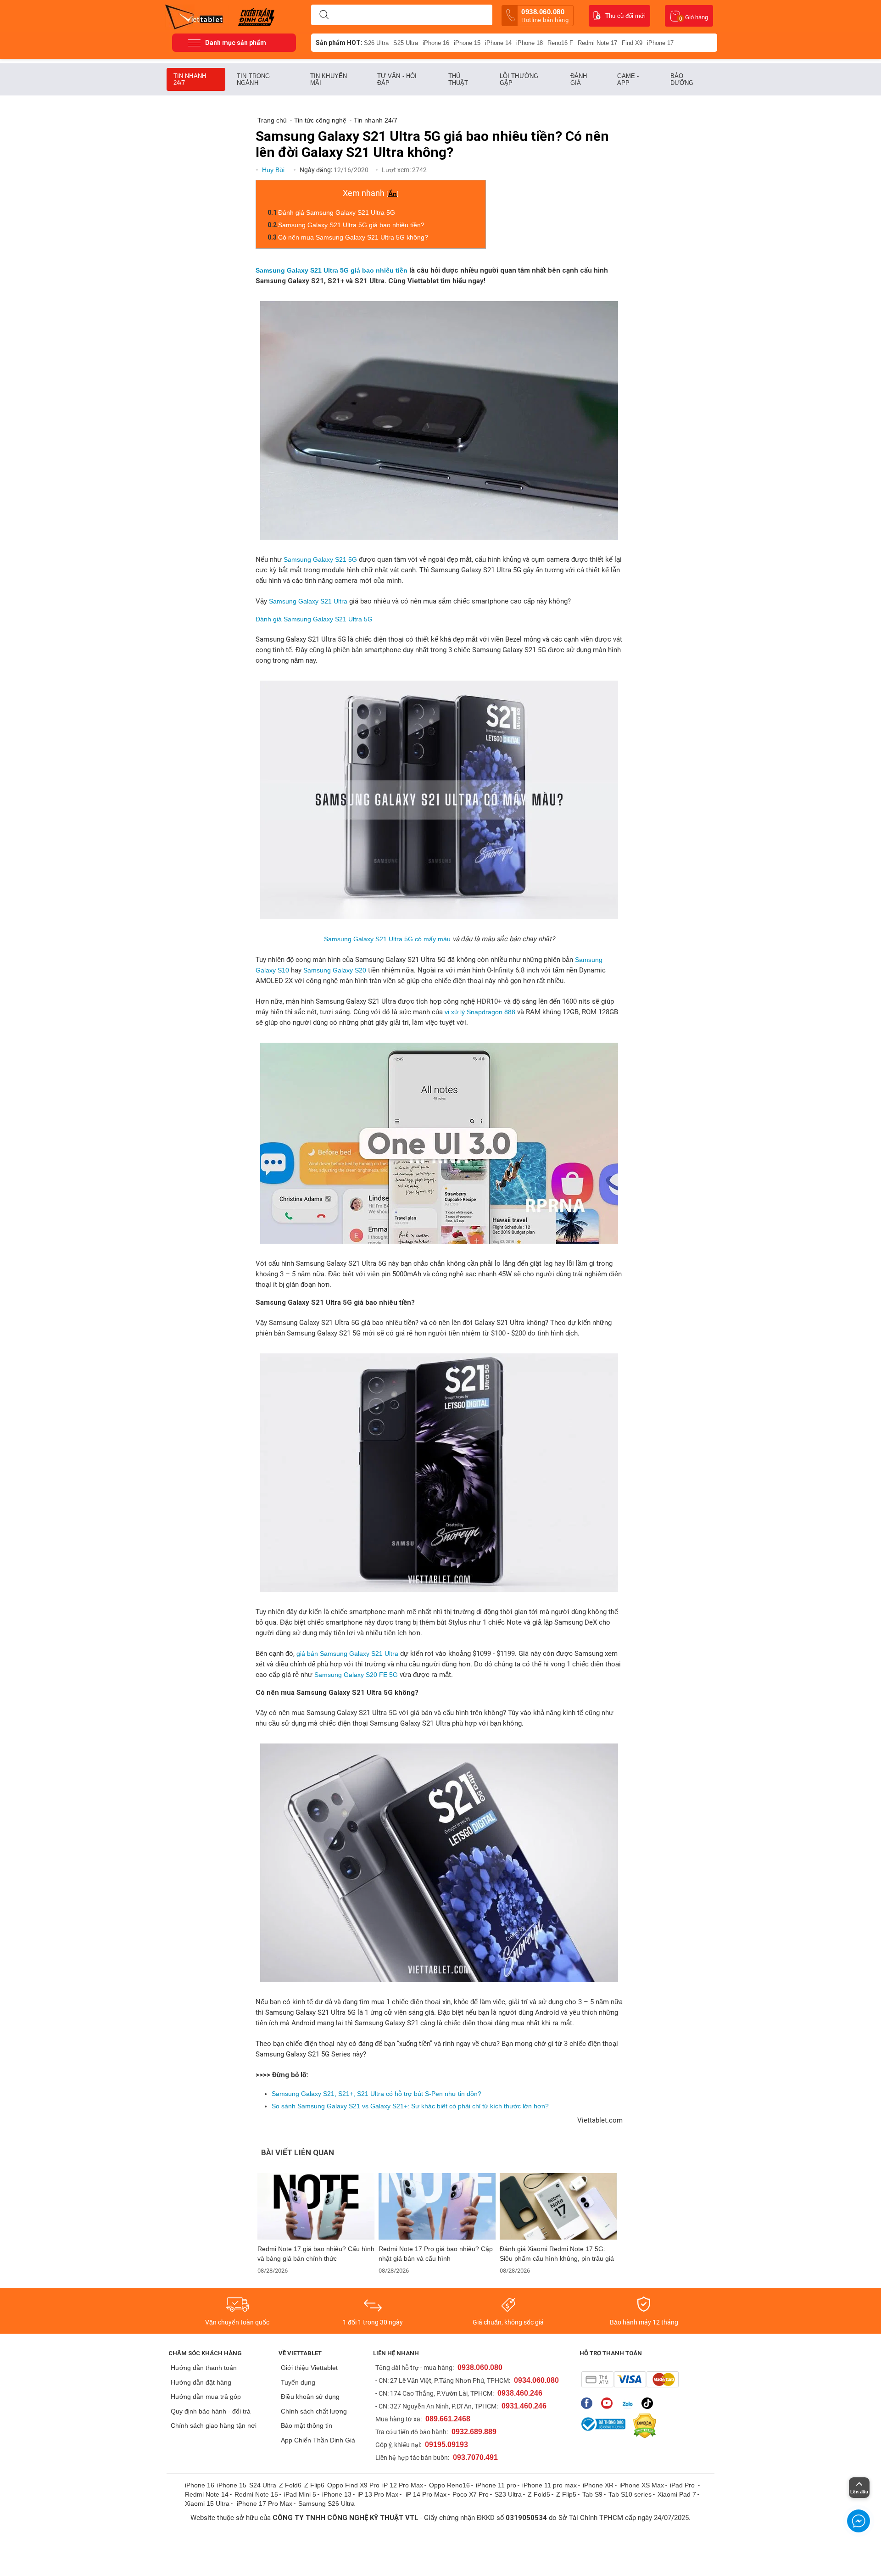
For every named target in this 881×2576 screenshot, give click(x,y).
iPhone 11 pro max (549, 2485)
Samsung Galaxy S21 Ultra (308, 601)
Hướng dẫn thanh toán (204, 2368)
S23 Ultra (508, 2494)
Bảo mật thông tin (307, 2425)
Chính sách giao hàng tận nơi (214, 2425)
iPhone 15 (467, 43)
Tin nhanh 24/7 (190, 79)
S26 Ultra (376, 43)
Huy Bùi (274, 170)
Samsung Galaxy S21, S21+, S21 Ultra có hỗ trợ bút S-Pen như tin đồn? (376, 2094)
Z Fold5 (539, 2494)
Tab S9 (592, 2494)
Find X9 (632, 43)
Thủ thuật (458, 79)
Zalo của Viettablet (629, 2403)
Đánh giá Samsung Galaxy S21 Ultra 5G (337, 212)
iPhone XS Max (642, 2485)
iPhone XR (598, 2485)
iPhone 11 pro (496, 2485)
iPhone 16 (436, 43)
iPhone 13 (337, 2494)
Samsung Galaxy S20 (335, 970)
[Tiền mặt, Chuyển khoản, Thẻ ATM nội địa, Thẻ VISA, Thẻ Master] (630, 2379)
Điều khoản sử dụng (310, 2397)
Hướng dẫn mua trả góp (206, 2397)
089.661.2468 (448, 2419)
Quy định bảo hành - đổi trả (211, 2411)
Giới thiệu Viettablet (309, 2368)
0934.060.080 (536, 2380)
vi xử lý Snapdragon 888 (480, 1012)
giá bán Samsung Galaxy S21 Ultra (347, 1654)
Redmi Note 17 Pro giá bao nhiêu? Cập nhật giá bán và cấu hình (436, 2254)
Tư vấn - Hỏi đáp (397, 79)
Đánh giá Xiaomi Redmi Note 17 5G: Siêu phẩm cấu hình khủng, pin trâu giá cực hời (557, 2254)
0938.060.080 (545, 16)
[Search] (324, 15)
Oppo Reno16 (449, 2485)
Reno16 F (560, 43)
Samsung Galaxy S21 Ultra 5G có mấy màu (387, 939)
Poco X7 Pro (471, 2494)
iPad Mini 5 (300, 2494)
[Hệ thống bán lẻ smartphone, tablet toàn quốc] (197, 16)
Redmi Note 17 (597, 43)
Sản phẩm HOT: (339, 43)
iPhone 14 (498, 43)
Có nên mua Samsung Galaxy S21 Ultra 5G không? (353, 237)
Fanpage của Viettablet (589, 2403)
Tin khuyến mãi (329, 79)
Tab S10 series (630, 2494)
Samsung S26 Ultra (326, 2503)
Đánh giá (579, 79)
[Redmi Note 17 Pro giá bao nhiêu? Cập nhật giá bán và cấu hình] (437, 2206)
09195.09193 (446, 2445)
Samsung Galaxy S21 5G (320, 559)
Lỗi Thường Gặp (519, 79)
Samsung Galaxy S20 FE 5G (356, 1675)
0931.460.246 (524, 2406)
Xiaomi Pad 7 (677, 2494)
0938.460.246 (520, 2393)
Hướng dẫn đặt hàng (201, 2382)
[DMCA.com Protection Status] (642, 2426)
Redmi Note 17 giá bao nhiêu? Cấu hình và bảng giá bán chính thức (316, 2254)
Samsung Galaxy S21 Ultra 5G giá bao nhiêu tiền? (351, 225)
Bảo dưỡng (682, 79)
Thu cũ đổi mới (625, 16)
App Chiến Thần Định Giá (318, 2440)
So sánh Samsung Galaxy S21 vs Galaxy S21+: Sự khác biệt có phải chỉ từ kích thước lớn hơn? (410, 2106)
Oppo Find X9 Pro (353, 2485)
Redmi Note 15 (256, 2494)
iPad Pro (683, 2485)
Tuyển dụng (298, 2382)
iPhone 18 (530, 43)
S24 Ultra (263, 2485)
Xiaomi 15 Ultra (207, 2503)
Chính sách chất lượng (314, 2411)
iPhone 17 (660, 43)
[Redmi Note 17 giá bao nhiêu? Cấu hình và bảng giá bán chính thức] (316, 2206)
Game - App (628, 79)
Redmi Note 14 (207, 2494)
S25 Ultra (406, 43)
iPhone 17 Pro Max (265, 2503)
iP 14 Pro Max (426, 2494)
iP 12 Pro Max (403, 2485)
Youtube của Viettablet (609, 2403)
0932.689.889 (474, 2432)
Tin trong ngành (253, 79)
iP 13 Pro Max (378, 2494)
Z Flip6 (314, 2485)
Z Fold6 (290, 2485)
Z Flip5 (566, 2494)
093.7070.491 (475, 2457)
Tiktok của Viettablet (650, 2403)
